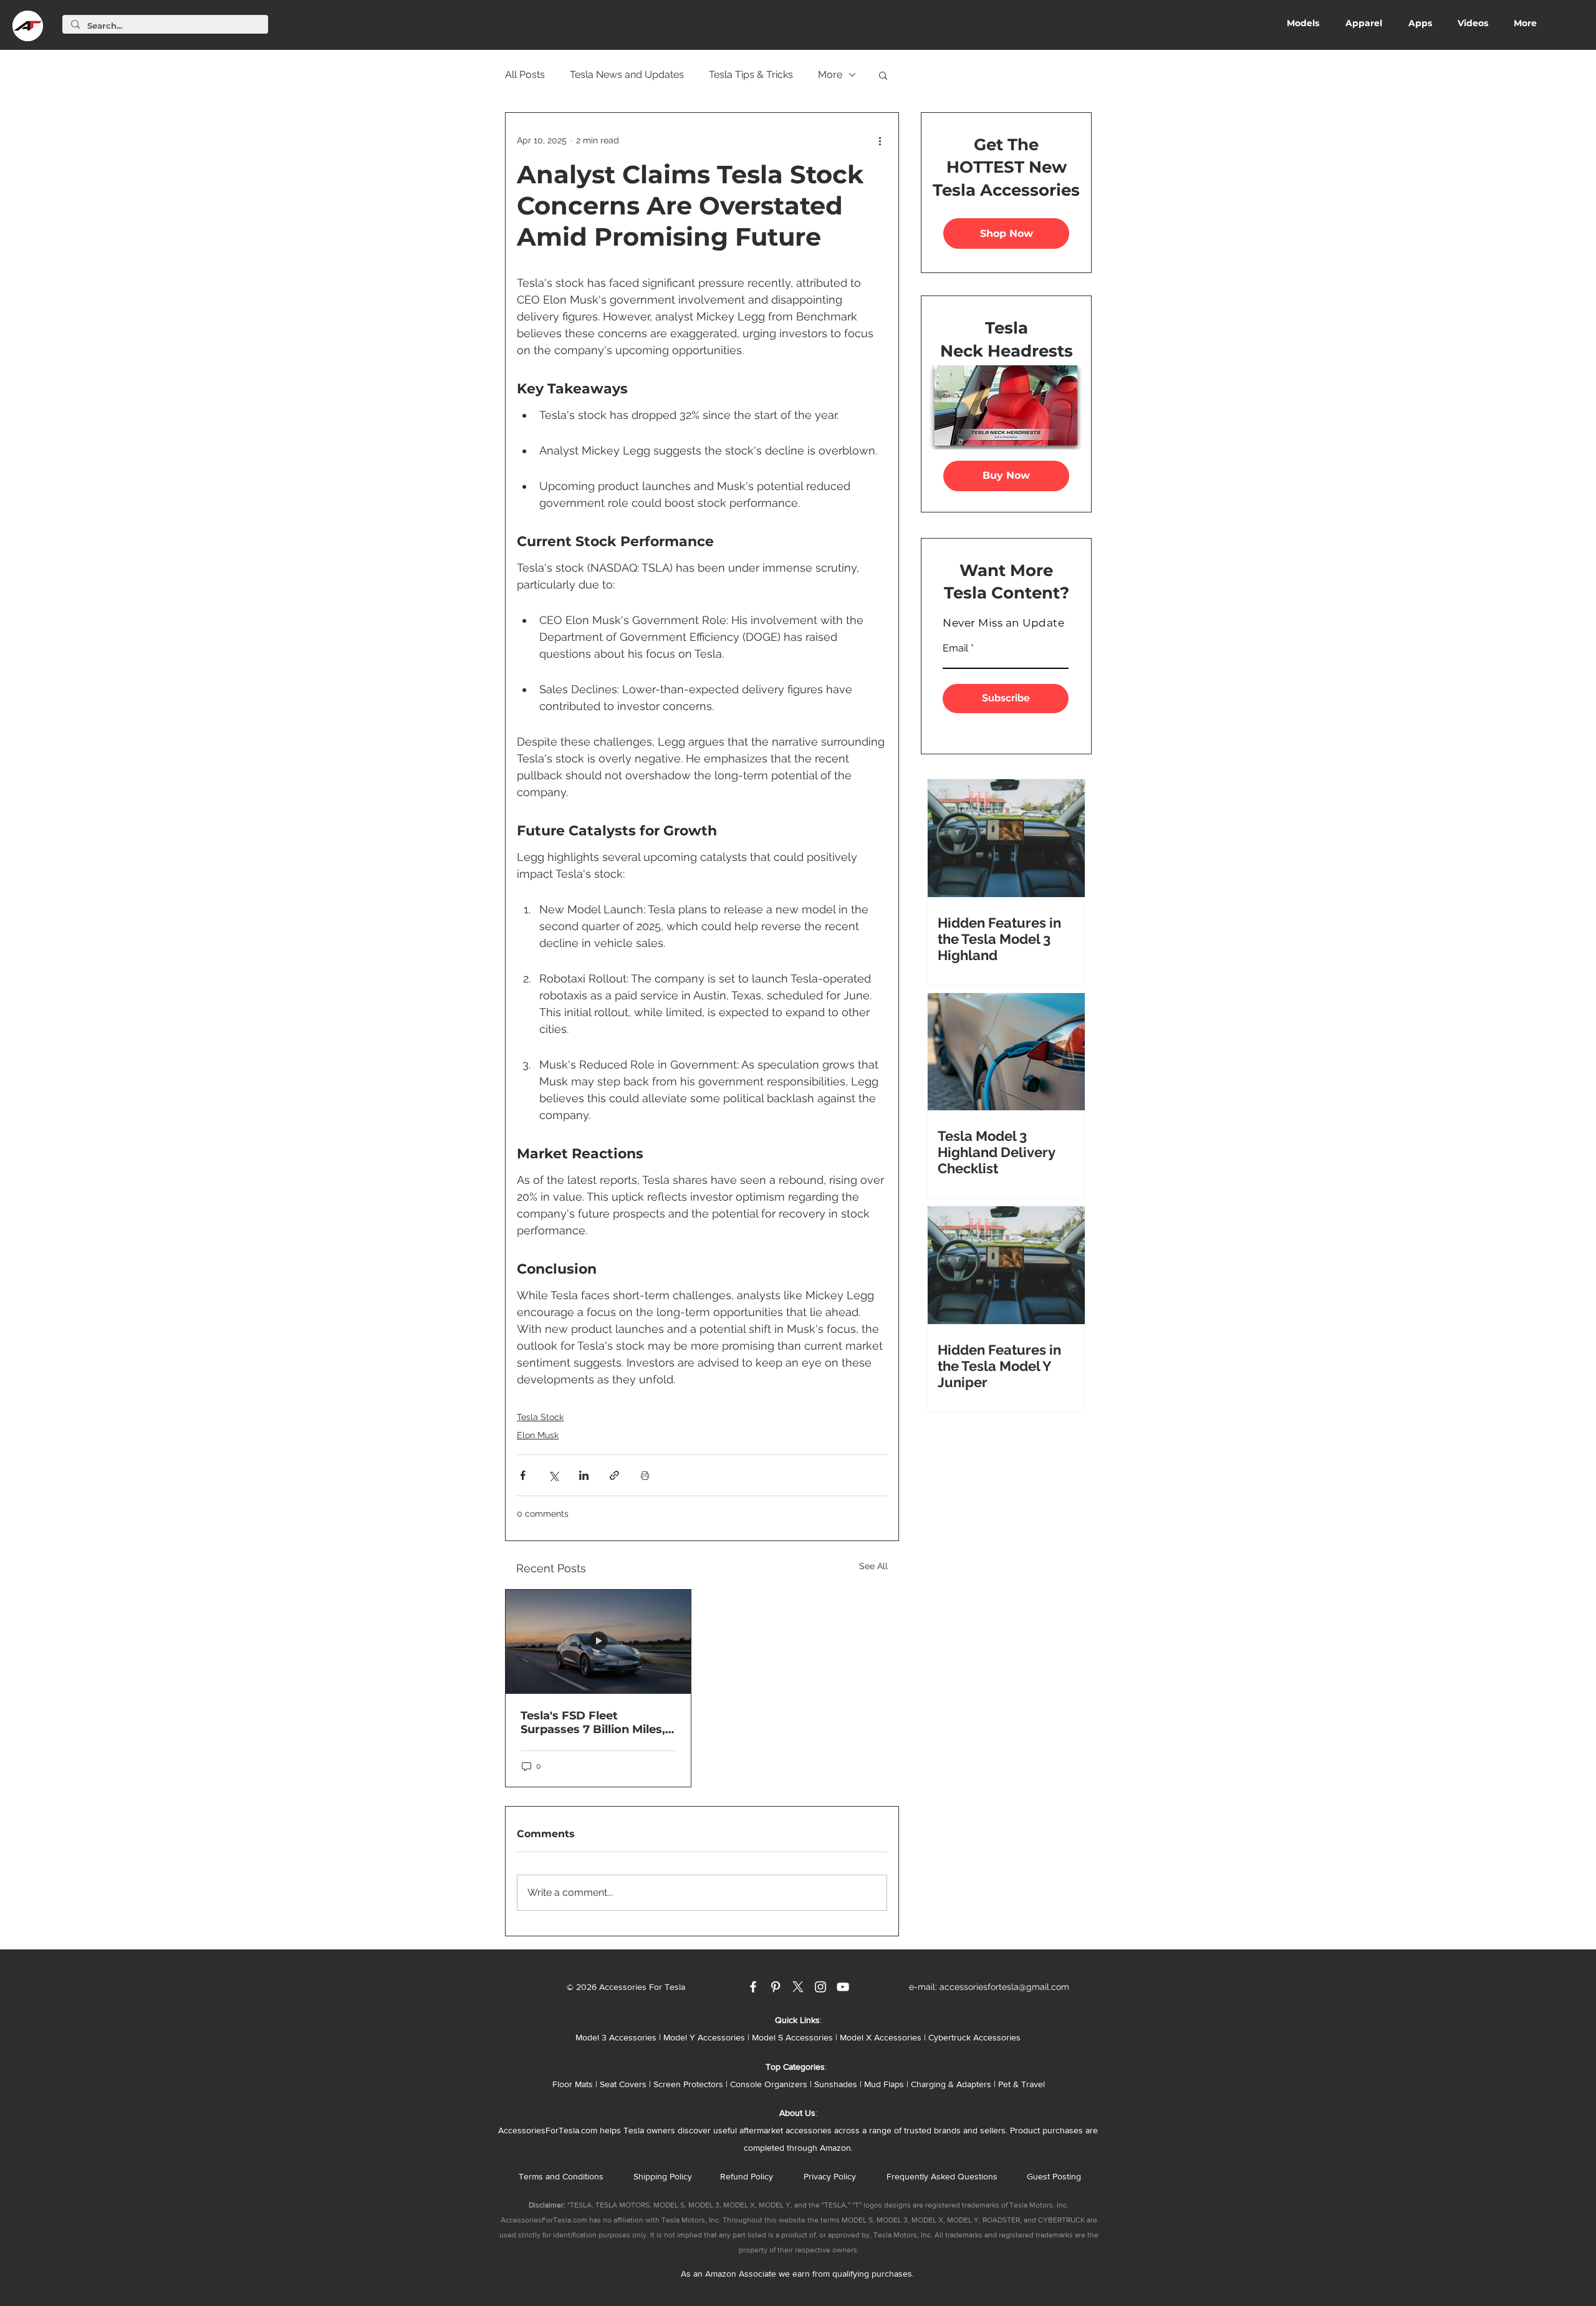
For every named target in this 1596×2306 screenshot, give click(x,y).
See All (873, 1566)
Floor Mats (573, 2084)
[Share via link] (614, 1475)
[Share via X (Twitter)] (553, 1475)
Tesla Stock (540, 1417)
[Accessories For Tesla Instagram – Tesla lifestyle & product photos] (820, 1987)
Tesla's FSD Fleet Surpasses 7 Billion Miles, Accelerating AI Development (593, 1722)
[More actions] (880, 140)
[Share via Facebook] (523, 1475)
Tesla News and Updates (627, 74)
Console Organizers (769, 2084)
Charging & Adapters (951, 2084)
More (830, 74)
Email (955, 648)
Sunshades (836, 2084)
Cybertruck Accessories (974, 2037)
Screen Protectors (688, 2084)
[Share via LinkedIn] (584, 1475)
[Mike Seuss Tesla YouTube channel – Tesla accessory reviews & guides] (843, 1987)
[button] (883, 75)
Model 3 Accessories (616, 2037)
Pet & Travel (1022, 2084)
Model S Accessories (792, 2037)
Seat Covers (623, 2084)
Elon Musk (538, 1435)
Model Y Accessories (704, 2037)
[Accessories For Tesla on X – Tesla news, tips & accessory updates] (798, 1987)
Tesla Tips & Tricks (751, 74)
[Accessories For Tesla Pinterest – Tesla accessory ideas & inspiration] (776, 1987)
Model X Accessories (881, 2037)
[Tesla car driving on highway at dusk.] (598, 1642)
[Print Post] (645, 1475)
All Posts (525, 74)
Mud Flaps (884, 2084)
